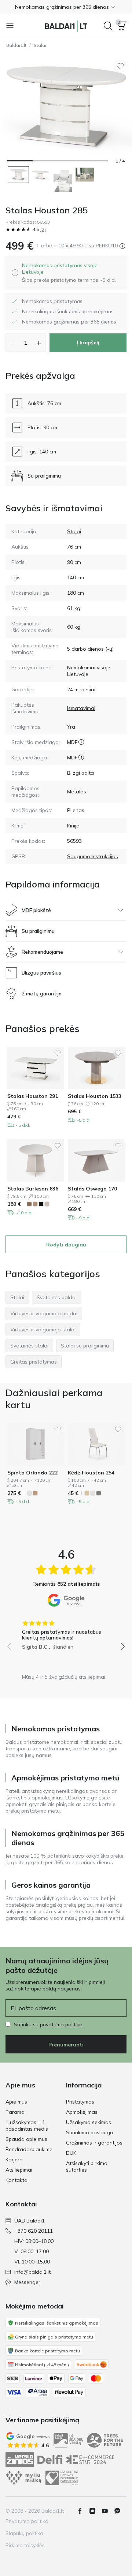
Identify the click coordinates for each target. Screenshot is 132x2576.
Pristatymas (80, 2102)
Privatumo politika (27, 2521)
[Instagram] (95, 2511)
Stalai (40, 45)
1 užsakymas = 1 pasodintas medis (27, 2126)
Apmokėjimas (82, 2112)
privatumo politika (61, 2024)
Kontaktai (17, 2180)
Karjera (14, 2160)
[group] (66, 1633)
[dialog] (71, 273)
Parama (15, 2112)
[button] (66, 7)
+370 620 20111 (34, 2231)
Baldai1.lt (16, 45)
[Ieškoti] (108, 26)
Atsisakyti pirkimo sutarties (87, 2166)
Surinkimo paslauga (90, 2132)
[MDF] (81, 742)
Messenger (27, 2282)
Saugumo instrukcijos (93, 856)
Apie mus (16, 2102)
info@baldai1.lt (32, 2272)
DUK (71, 2153)
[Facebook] (83, 2511)
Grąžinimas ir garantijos (94, 2143)
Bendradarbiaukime (29, 2149)
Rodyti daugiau (66, 1245)
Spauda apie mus (26, 2139)
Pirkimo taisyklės (25, 2545)
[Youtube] (108, 2511)
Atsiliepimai (19, 2170)
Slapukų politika (24, 2533)
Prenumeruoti (66, 2045)
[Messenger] (120, 2511)
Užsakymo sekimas (89, 2122)
